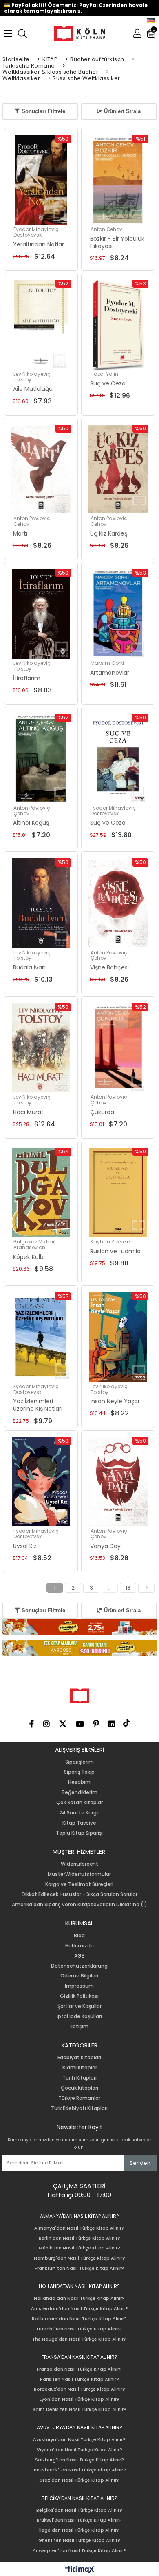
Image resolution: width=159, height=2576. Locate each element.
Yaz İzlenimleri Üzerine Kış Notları (38, 1405)
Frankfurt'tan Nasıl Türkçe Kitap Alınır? (79, 2268)
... (110, 1588)
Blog (79, 1936)
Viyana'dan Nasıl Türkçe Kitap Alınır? (79, 2450)
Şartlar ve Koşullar (79, 2006)
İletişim (79, 2027)
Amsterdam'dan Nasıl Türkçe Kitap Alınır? (79, 2309)
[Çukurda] (118, 1048)
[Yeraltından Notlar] (41, 180)
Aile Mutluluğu (33, 389)
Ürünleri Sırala (121, 111)
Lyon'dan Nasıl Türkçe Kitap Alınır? (79, 2399)
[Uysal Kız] (41, 1482)
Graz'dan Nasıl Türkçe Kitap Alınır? (79, 2480)
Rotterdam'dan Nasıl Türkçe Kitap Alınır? (79, 2319)
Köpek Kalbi (29, 1257)
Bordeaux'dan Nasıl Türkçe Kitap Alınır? (79, 2389)
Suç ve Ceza (108, 383)
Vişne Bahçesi (109, 967)
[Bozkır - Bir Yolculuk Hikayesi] (118, 180)
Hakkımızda (79, 1946)
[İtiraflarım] (41, 614)
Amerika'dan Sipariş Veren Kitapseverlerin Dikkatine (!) (79, 1905)
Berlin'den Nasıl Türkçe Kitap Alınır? (79, 2238)
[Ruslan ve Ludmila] (118, 1192)
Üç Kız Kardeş (109, 533)
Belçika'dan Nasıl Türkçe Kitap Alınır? (79, 2510)
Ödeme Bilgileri (79, 1976)
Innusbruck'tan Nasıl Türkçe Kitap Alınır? (79, 2470)
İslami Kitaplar (79, 2068)
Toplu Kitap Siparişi (79, 1833)
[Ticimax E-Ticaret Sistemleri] (80, 2570)
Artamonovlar (110, 673)
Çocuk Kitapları (79, 2088)
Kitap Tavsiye (79, 1823)
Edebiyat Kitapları (79, 2058)
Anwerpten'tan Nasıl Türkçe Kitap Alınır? (79, 2551)
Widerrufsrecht (79, 1864)
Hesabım (79, 1782)
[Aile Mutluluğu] (41, 325)
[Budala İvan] (41, 903)
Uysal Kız (25, 1546)
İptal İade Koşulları (79, 2016)
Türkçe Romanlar (79, 2098)
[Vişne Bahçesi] (118, 903)
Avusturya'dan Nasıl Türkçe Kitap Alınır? (79, 2440)
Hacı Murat (28, 1112)
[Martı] (41, 469)
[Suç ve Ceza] (118, 325)
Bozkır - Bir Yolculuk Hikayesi (117, 242)
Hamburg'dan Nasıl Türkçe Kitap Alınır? (79, 2258)
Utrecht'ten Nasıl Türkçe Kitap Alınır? (79, 2329)
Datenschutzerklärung (79, 1966)
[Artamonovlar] (118, 614)
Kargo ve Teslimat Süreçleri (79, 1884)
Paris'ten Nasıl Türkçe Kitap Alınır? (79, 2379)
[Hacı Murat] (41, 1048)
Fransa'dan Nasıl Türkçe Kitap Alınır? (79, 2369)
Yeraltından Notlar (39, 244)
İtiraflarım (27, 678)
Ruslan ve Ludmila (115, 1251)
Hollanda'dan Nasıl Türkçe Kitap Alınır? (79, 2298)
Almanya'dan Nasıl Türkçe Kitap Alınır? (79, 2228)
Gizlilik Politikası (79, 1996)
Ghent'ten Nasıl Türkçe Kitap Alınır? (79, 2540)
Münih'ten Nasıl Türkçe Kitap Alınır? (79, 2248)
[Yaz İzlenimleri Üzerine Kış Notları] (41, 1337)
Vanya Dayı (106, 1546)
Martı (20, 533)
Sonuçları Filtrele (43, 111)
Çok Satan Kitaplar (79, 1803)
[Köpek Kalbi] (41, 1192)
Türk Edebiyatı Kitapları (79, 2108)
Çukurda (102, 1112)
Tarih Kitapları (79, 2078)
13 (128, 1588)
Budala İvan (29, 967)
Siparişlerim (79, 1762)
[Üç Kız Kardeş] (118, 469)
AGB (79, 1956)
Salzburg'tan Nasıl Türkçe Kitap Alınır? (79, 2460)
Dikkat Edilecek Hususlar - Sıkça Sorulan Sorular (79, 1894)
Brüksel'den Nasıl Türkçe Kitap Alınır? (79, 2520)
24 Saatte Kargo (79, 1813)
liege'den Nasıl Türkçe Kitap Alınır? (79, 2530)
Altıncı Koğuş (31, 823)
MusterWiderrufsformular (79, 1874)
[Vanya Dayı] (118, 1482)
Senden (140, 2163)
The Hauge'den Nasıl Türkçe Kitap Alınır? (79, 2339)
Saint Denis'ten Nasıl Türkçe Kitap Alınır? (79, 2409)
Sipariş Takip (79, 1772)
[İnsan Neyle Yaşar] (118, 1337)
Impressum (79, 1986)
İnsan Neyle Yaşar (115, 1401)
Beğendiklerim (79, 1792)
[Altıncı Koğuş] (41, 759)
